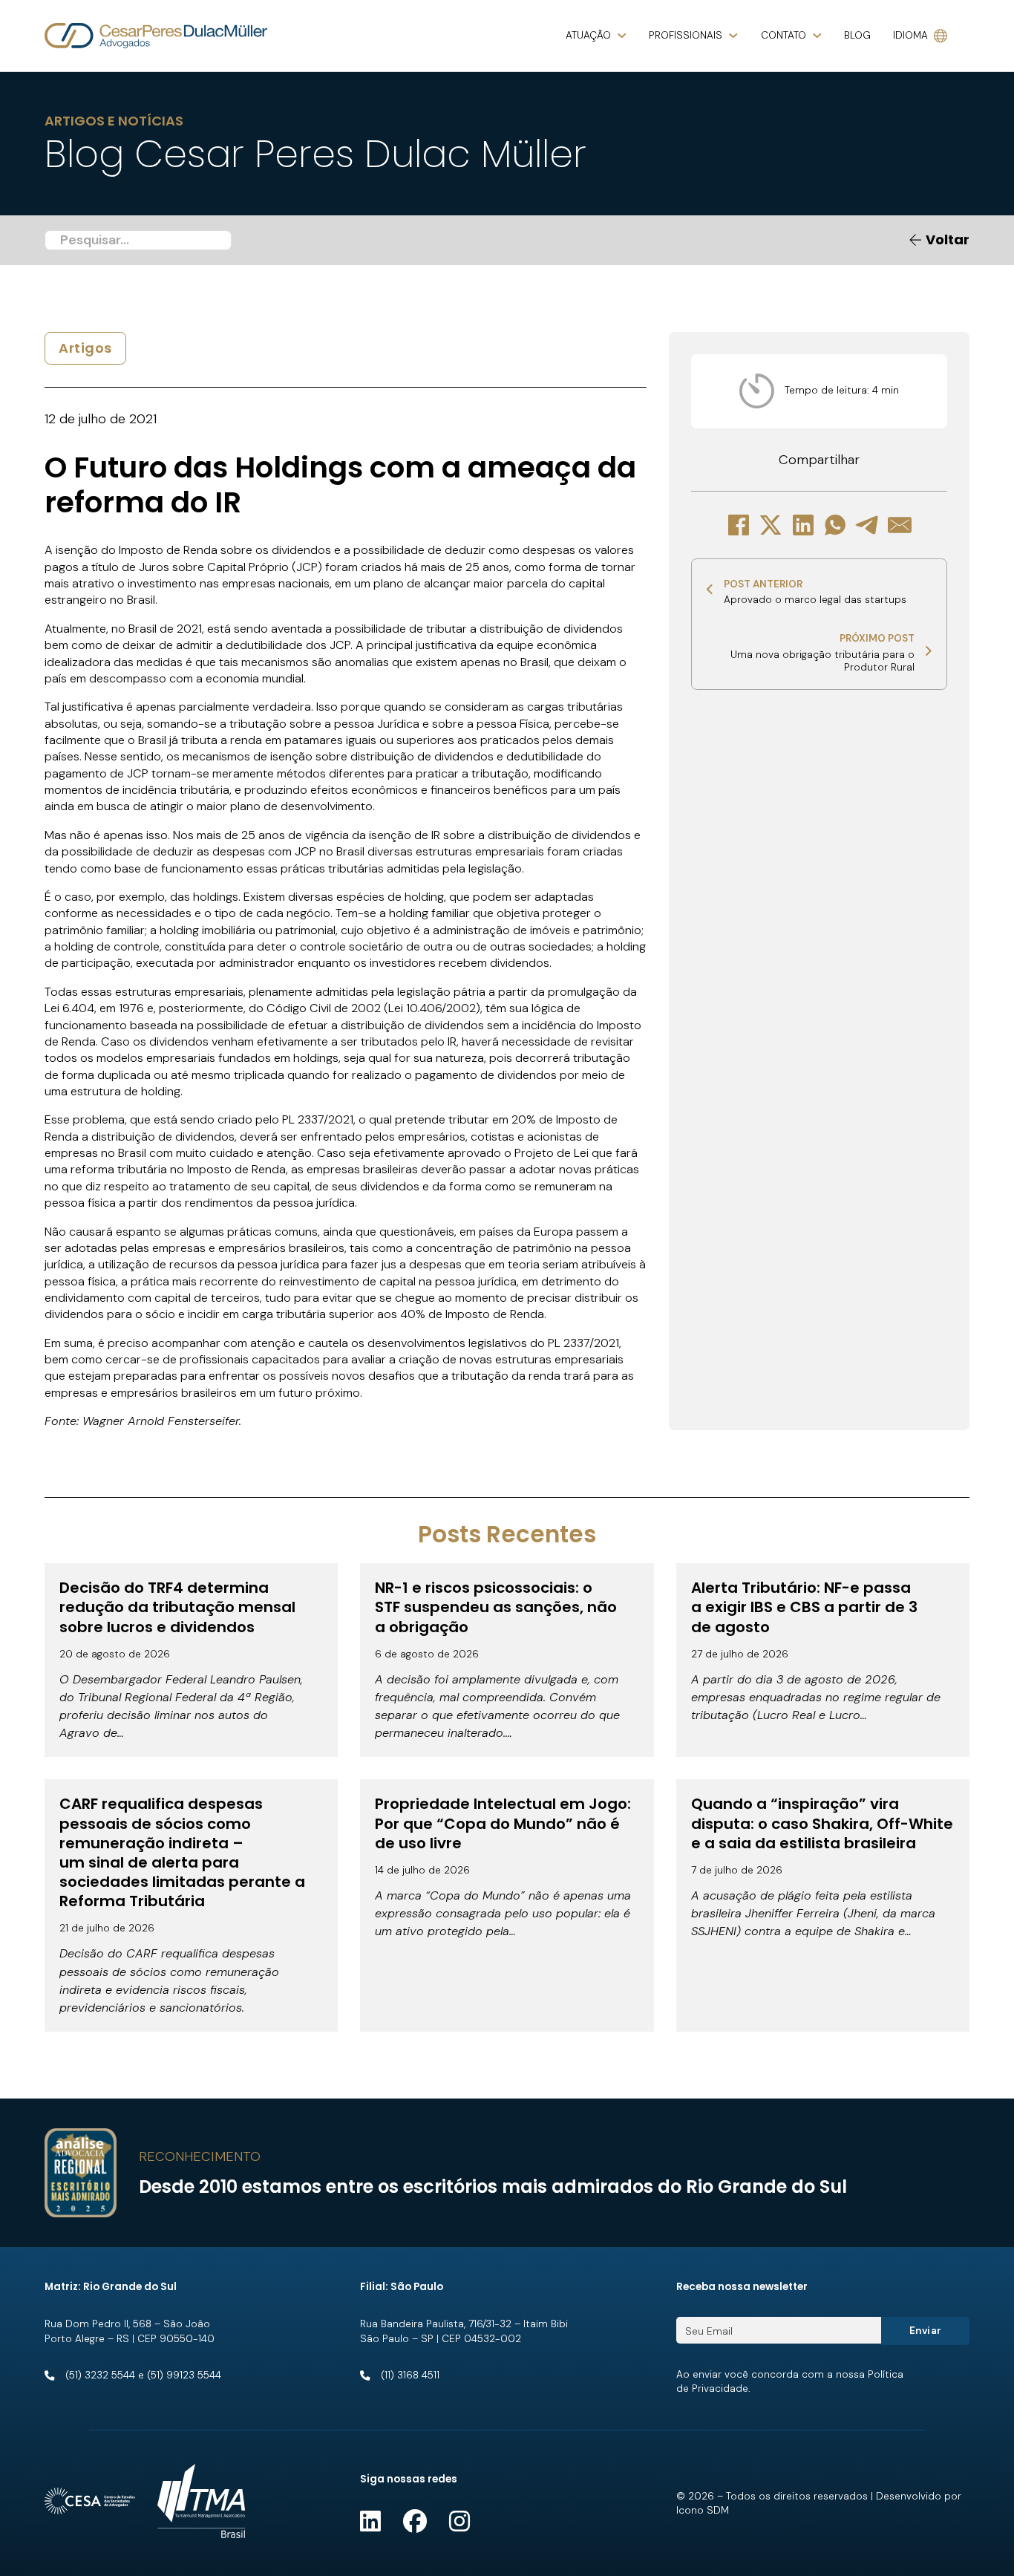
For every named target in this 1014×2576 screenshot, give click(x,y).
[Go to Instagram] (459, 2522)
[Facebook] (739, 525)
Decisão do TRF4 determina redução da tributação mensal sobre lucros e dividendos (177, 1607)
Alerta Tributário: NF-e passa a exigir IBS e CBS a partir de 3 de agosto (804, 1607)
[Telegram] (868, 525)
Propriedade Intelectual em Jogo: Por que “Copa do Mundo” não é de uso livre (503, 1823)
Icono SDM (703, 2510)
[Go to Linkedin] (370, 2522)
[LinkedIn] (803, 525)
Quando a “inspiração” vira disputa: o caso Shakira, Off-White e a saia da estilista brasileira (822, 1823)
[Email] (900, 525)
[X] (771, 525)
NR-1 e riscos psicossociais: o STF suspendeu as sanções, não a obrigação (496, 1607)
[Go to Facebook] (415, 2522)
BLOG (857, 35)
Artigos (85, 348)
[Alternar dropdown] (622, 36)
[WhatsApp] (835, 525)
